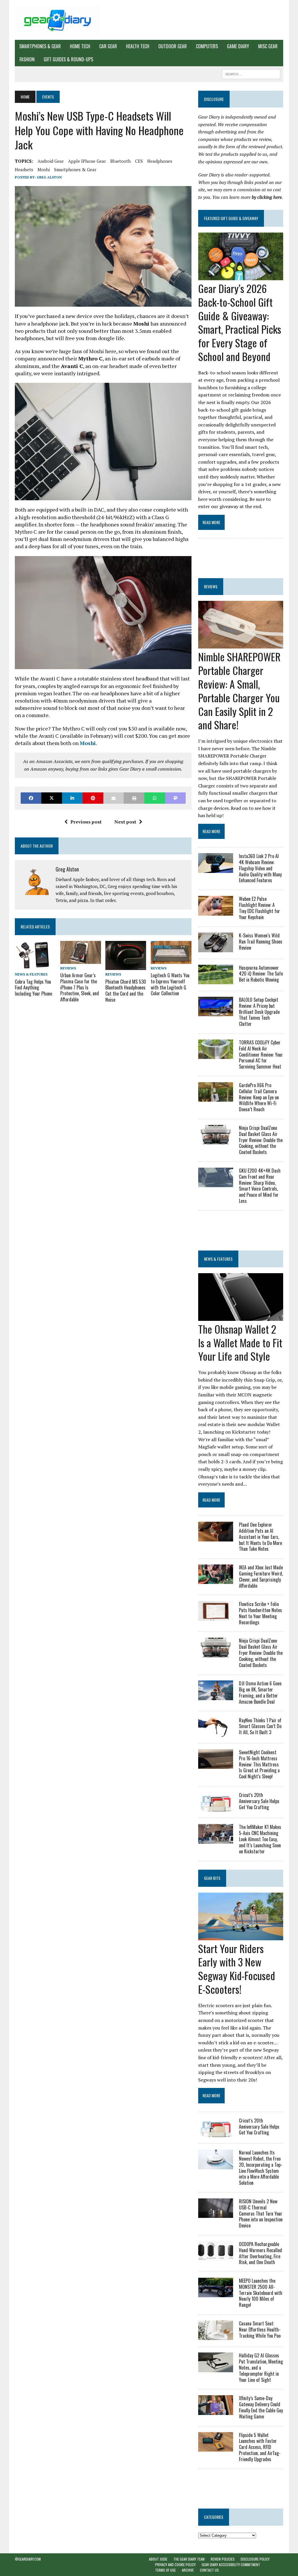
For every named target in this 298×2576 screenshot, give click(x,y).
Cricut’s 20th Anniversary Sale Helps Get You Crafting (259, 1801)
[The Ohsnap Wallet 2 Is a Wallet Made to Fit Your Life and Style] (241, 1317)
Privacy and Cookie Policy (175, 2565)
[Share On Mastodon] (175, 798)
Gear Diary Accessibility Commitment (231, 2565)
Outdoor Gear (173, 46)
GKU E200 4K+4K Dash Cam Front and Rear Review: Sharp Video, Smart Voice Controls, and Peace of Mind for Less (260, 1186)
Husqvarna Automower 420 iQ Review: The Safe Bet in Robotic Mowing (261, 974)
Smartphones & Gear (40, 46)
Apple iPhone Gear (87, 161)
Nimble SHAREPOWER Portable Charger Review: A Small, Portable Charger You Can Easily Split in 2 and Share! (239, 691)
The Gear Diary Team (189, 2559)
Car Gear (108, 46)
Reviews (68, 968)
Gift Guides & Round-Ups (68, 59)
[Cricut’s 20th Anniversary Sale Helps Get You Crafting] (216, 1808)
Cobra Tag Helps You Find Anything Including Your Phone (33, 988)
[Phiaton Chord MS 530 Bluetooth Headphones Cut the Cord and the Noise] (126, 966)
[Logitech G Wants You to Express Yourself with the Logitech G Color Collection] (171, 960)
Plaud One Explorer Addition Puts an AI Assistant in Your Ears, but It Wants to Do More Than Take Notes (260, 1537)
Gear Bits (212, 1878)
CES (139, 161)
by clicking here (267, 197)
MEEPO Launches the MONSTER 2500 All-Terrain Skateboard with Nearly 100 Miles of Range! (261, 2293)
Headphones (160, 161)
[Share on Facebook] (31, 798)
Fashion (27, 59)
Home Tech (80, 46)
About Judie (158, 2559)
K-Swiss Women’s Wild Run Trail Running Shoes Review (261, 942)
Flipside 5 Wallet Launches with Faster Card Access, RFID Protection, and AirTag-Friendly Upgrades (260, 2447)
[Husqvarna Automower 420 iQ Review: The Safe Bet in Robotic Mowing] (216, 980)
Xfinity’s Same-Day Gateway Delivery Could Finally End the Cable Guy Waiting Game (261, 2407)
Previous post (86, 822)
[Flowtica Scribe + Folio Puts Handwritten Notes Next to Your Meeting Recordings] (216, 1617)
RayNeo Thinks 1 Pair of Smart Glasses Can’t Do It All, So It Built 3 (260, 1726)
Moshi (44, 169)
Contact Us (209, 2570)
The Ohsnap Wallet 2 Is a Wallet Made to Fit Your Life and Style (240, 1343)
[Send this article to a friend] (114, 798)
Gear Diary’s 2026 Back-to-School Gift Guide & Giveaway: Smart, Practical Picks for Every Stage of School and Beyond (240, 322)
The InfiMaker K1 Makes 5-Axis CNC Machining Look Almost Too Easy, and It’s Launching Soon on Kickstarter (260, 1839)
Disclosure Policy (255, 2559)
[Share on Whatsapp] (155, 798)
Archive (188, 2570)
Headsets (24, 169)
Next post (125, 822)
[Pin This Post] (93, 798)
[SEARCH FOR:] (251, 73)
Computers (207, 46)
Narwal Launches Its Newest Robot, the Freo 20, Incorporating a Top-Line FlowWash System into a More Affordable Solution (261, 2168)
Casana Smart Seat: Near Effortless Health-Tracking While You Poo (260, 2330)
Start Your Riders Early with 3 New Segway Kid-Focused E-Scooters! (237, 1969)
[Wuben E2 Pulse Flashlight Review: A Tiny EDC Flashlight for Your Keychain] (216, 912)
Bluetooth (120, 161)
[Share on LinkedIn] (72, 798)
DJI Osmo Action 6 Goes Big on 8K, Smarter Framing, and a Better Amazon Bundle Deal (260, 1692)
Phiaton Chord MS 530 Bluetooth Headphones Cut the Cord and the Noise (126, 991)
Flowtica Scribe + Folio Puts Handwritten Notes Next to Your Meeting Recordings (260, 1613)
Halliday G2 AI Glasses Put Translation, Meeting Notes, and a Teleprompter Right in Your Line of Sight (261, 2367)
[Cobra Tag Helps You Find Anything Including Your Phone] (33, 966)
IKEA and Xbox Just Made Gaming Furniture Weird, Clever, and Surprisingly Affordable (261, 1576)
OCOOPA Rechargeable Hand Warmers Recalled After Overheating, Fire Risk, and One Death (260, 2253)
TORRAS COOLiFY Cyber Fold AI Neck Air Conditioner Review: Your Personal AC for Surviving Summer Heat (261, 1054)
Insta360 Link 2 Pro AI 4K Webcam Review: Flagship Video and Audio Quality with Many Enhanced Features (260, 868)
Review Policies (223, 2559)
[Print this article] (134, 798)
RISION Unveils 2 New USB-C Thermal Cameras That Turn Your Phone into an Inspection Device (261, 2213)
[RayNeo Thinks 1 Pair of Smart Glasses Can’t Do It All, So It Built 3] (216, 1733)
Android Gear (51, 161)
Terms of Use (165, 2570)
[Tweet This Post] (52, 798)
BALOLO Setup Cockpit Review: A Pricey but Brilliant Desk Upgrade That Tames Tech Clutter (259, 1012)
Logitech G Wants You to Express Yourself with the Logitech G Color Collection (170, 984)
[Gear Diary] (57, 20)
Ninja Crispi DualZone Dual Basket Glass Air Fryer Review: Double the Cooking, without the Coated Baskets (261, 1140)
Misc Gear (268, 46)
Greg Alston (49, 177)
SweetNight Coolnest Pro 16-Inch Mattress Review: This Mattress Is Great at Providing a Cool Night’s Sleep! (259, 1764)
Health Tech (138, 46)
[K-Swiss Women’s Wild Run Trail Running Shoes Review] (216, 948)
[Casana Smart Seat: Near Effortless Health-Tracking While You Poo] (216, 2336)
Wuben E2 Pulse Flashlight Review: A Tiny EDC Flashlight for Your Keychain (259, 908)
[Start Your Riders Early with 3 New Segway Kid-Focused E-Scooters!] (241, 1936)
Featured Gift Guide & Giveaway (231, 218)
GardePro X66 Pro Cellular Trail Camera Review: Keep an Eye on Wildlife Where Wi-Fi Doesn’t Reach (259, 1097)
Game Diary (238, 46)
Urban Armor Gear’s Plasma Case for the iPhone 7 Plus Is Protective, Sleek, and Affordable (80, 987)
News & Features (31, 974)
